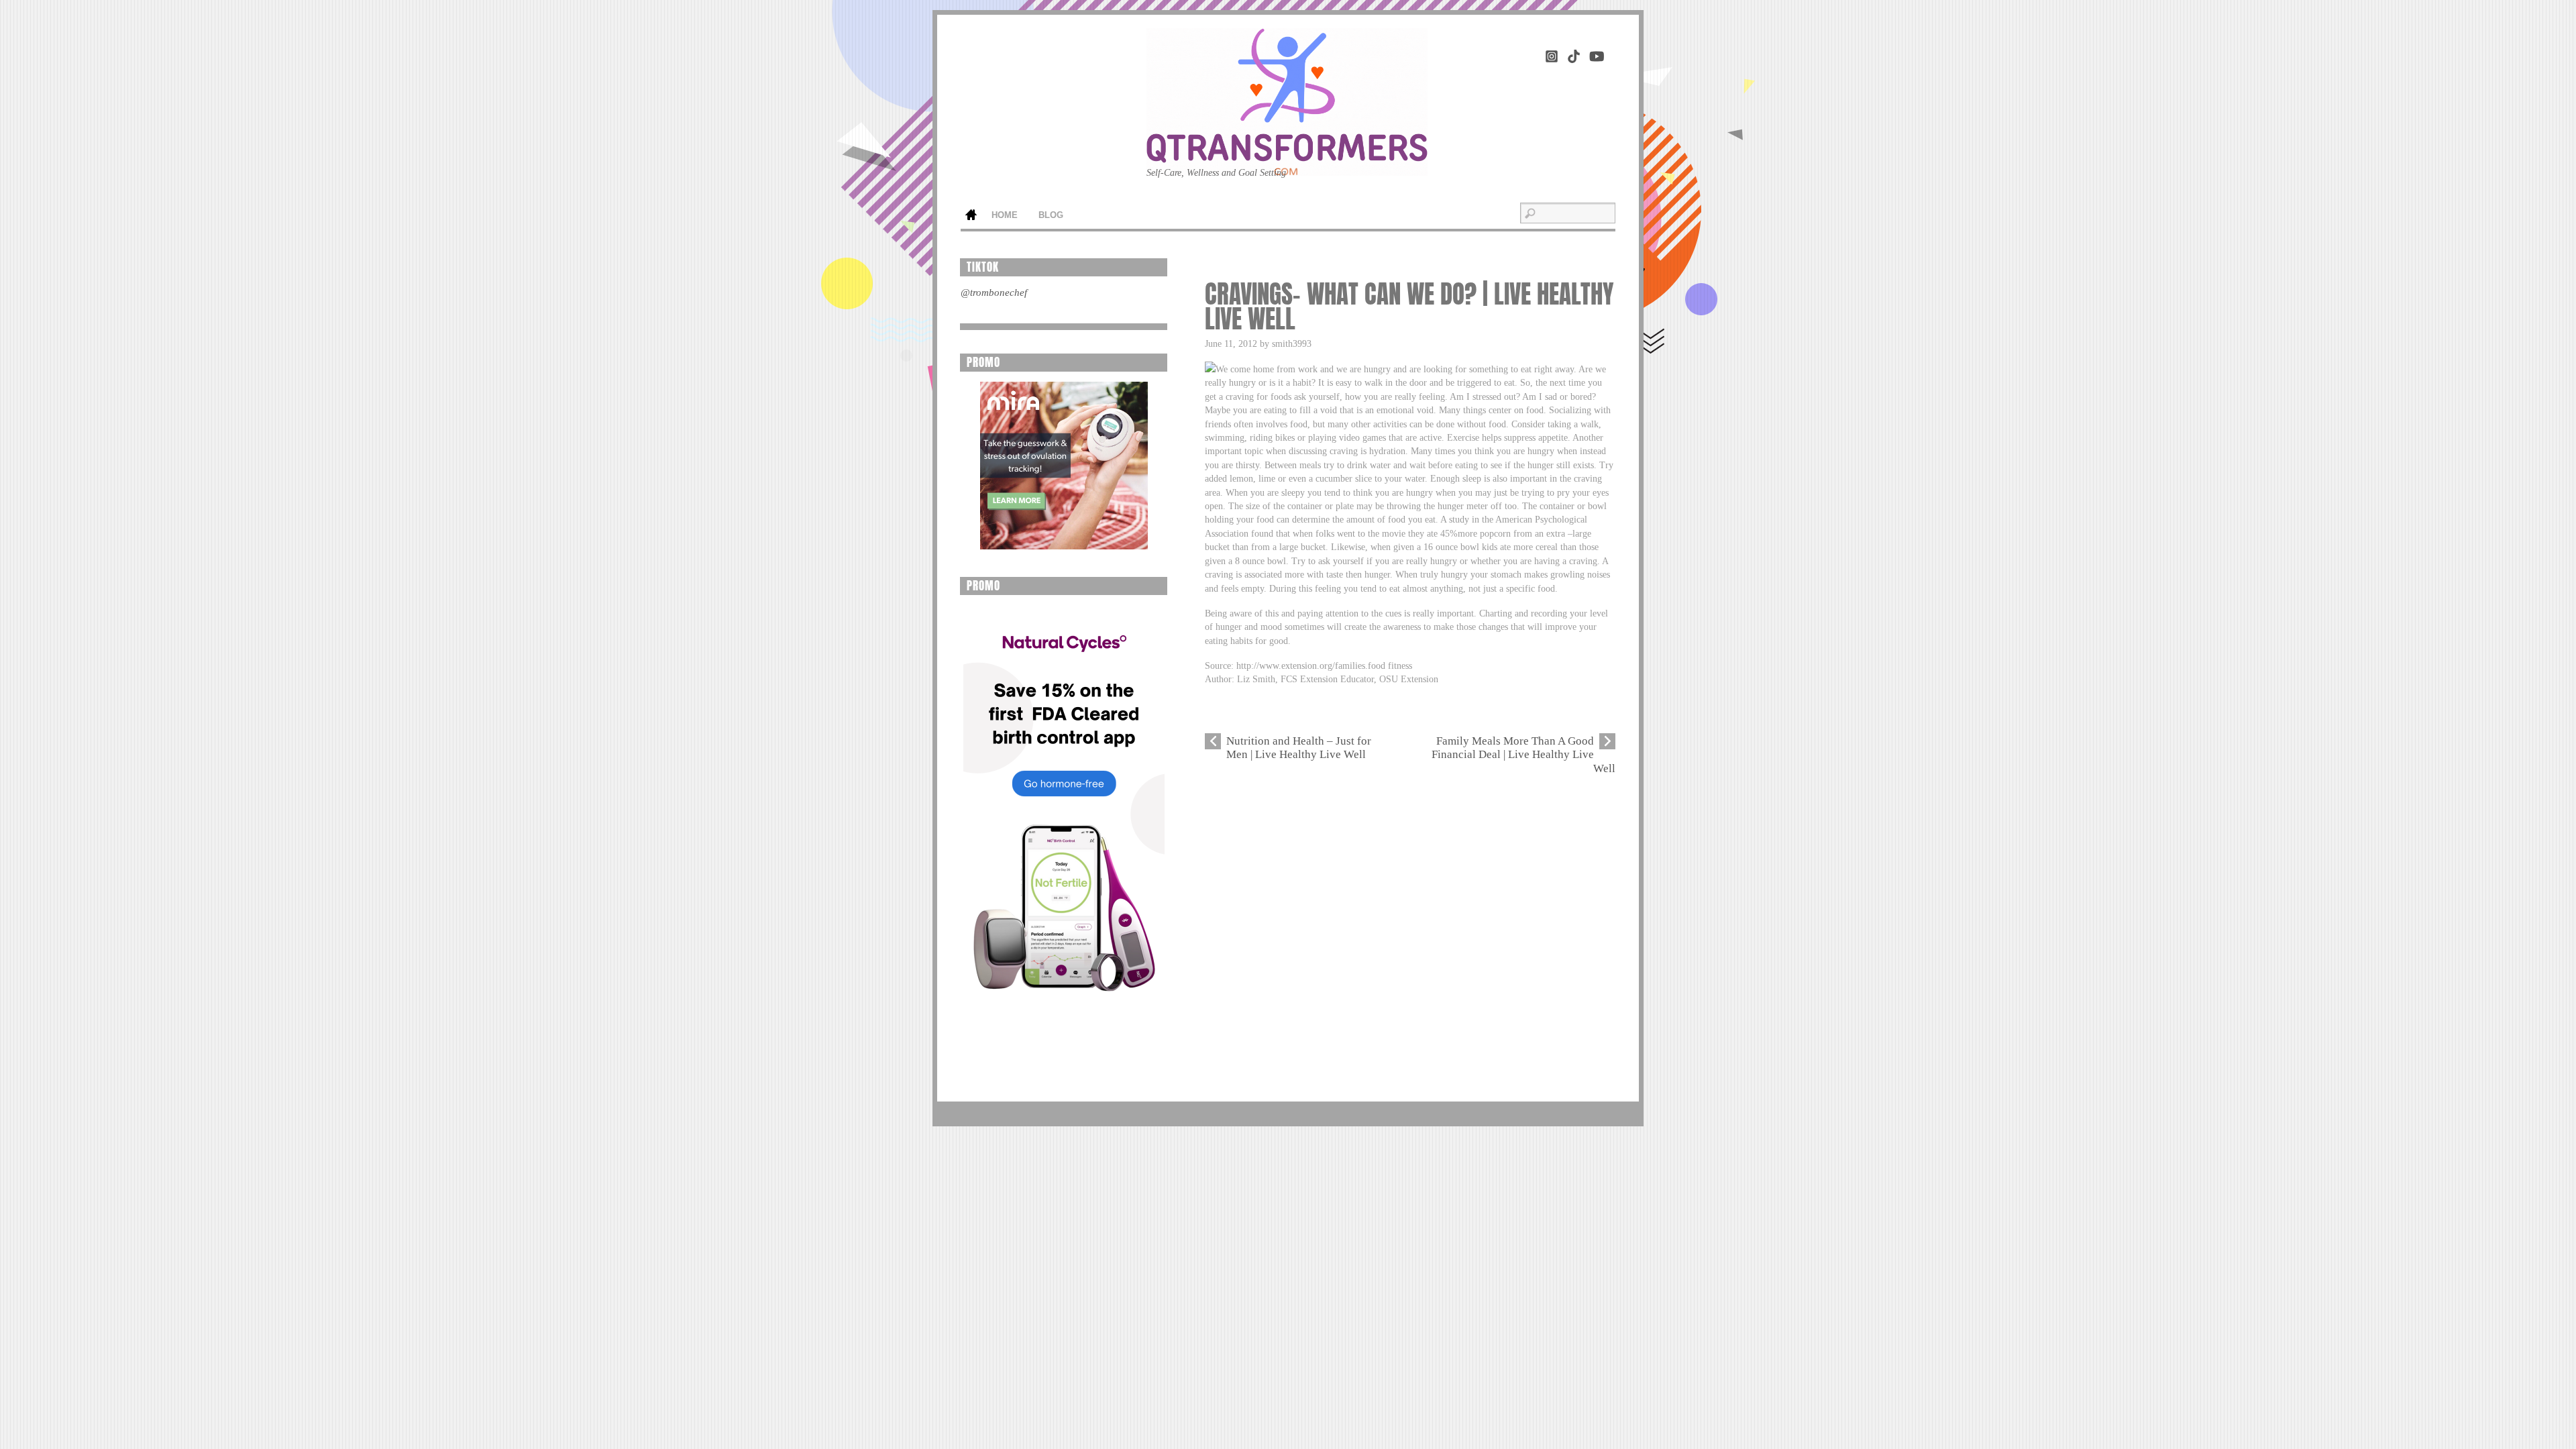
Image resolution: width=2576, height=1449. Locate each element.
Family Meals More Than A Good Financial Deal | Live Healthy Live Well (1523, 755)
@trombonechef (994, 292)
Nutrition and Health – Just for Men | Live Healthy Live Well (1299, 748)
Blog (1051, 215)
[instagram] (1552, 54)
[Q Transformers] (1287, 155)
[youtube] (1596, 54)
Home (971, 216)
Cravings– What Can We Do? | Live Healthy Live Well (1409, 307)
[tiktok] (1574, 54)
